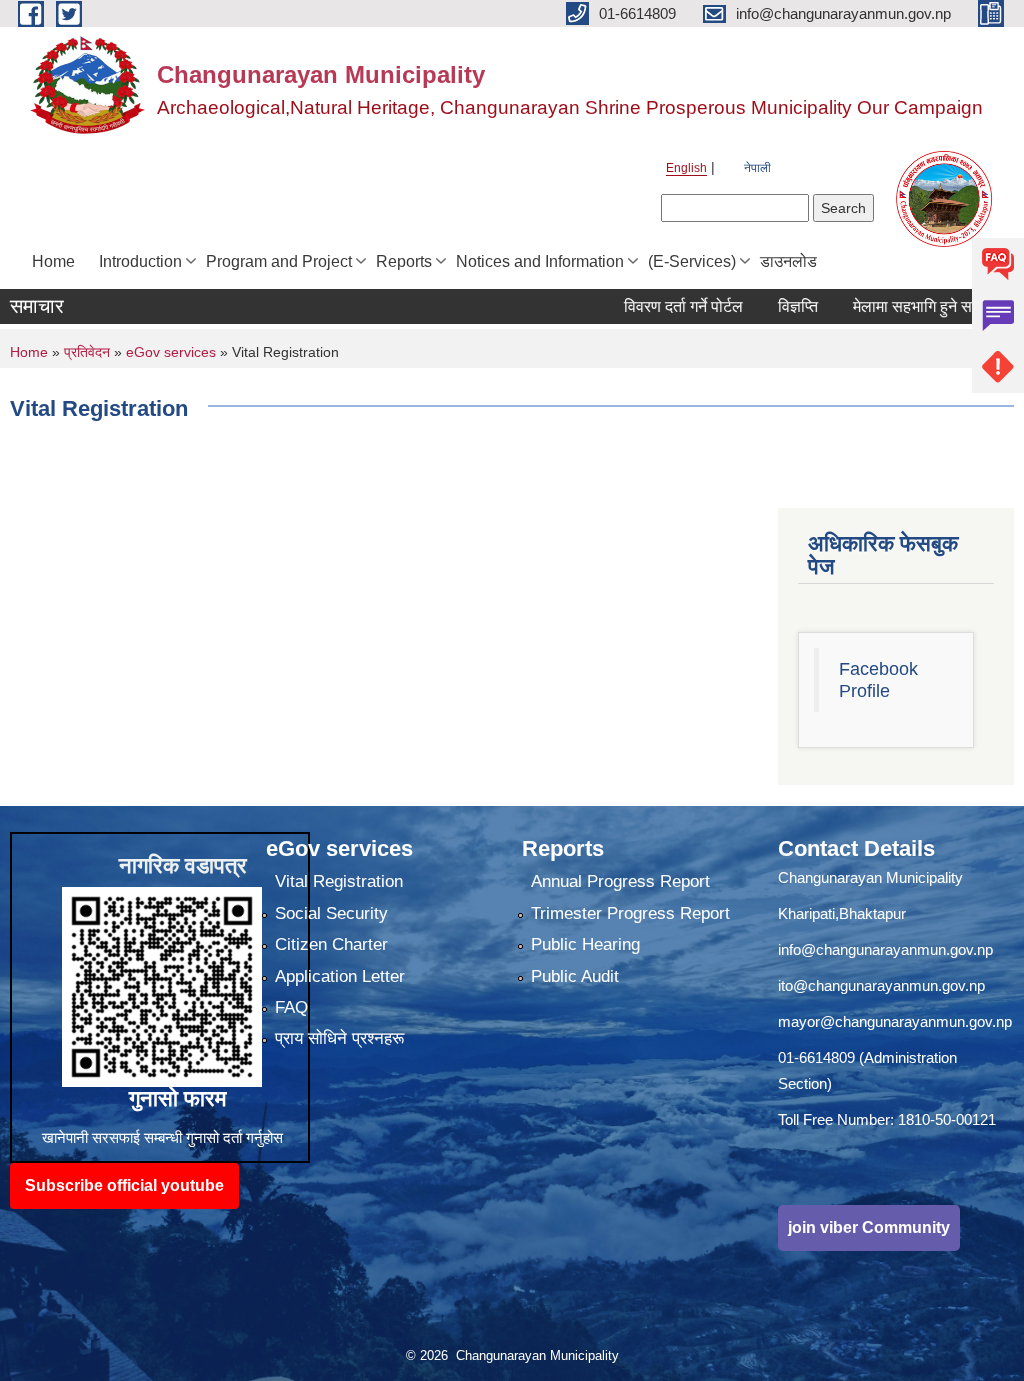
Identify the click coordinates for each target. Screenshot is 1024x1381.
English (686, 168)
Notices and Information (540, 261)
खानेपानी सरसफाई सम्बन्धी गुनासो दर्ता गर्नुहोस (162, 1137)
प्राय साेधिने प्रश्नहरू (339, 1038)
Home (53, 261)
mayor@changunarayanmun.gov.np (895, 1021)
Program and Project (279, 261)
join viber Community (869, 1227)
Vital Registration (339, 881)
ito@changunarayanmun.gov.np (881, 985)
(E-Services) (692, 261)
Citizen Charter (331, 944)
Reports (404, 261)
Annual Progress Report (620, 881)
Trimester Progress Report (630, 913)
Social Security (331, 913)
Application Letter (340, 976)
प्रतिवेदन (87, 352)
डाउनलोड (788, 261)
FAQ (291, 1007)
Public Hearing (585, 944)
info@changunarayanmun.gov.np (885, 949)
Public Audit (575, 976)
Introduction (140, 261)
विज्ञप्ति (771, 306)
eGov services (171, 352)
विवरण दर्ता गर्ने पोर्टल (656, 306)
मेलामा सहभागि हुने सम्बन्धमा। (910, 306)
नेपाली (757, 168)
